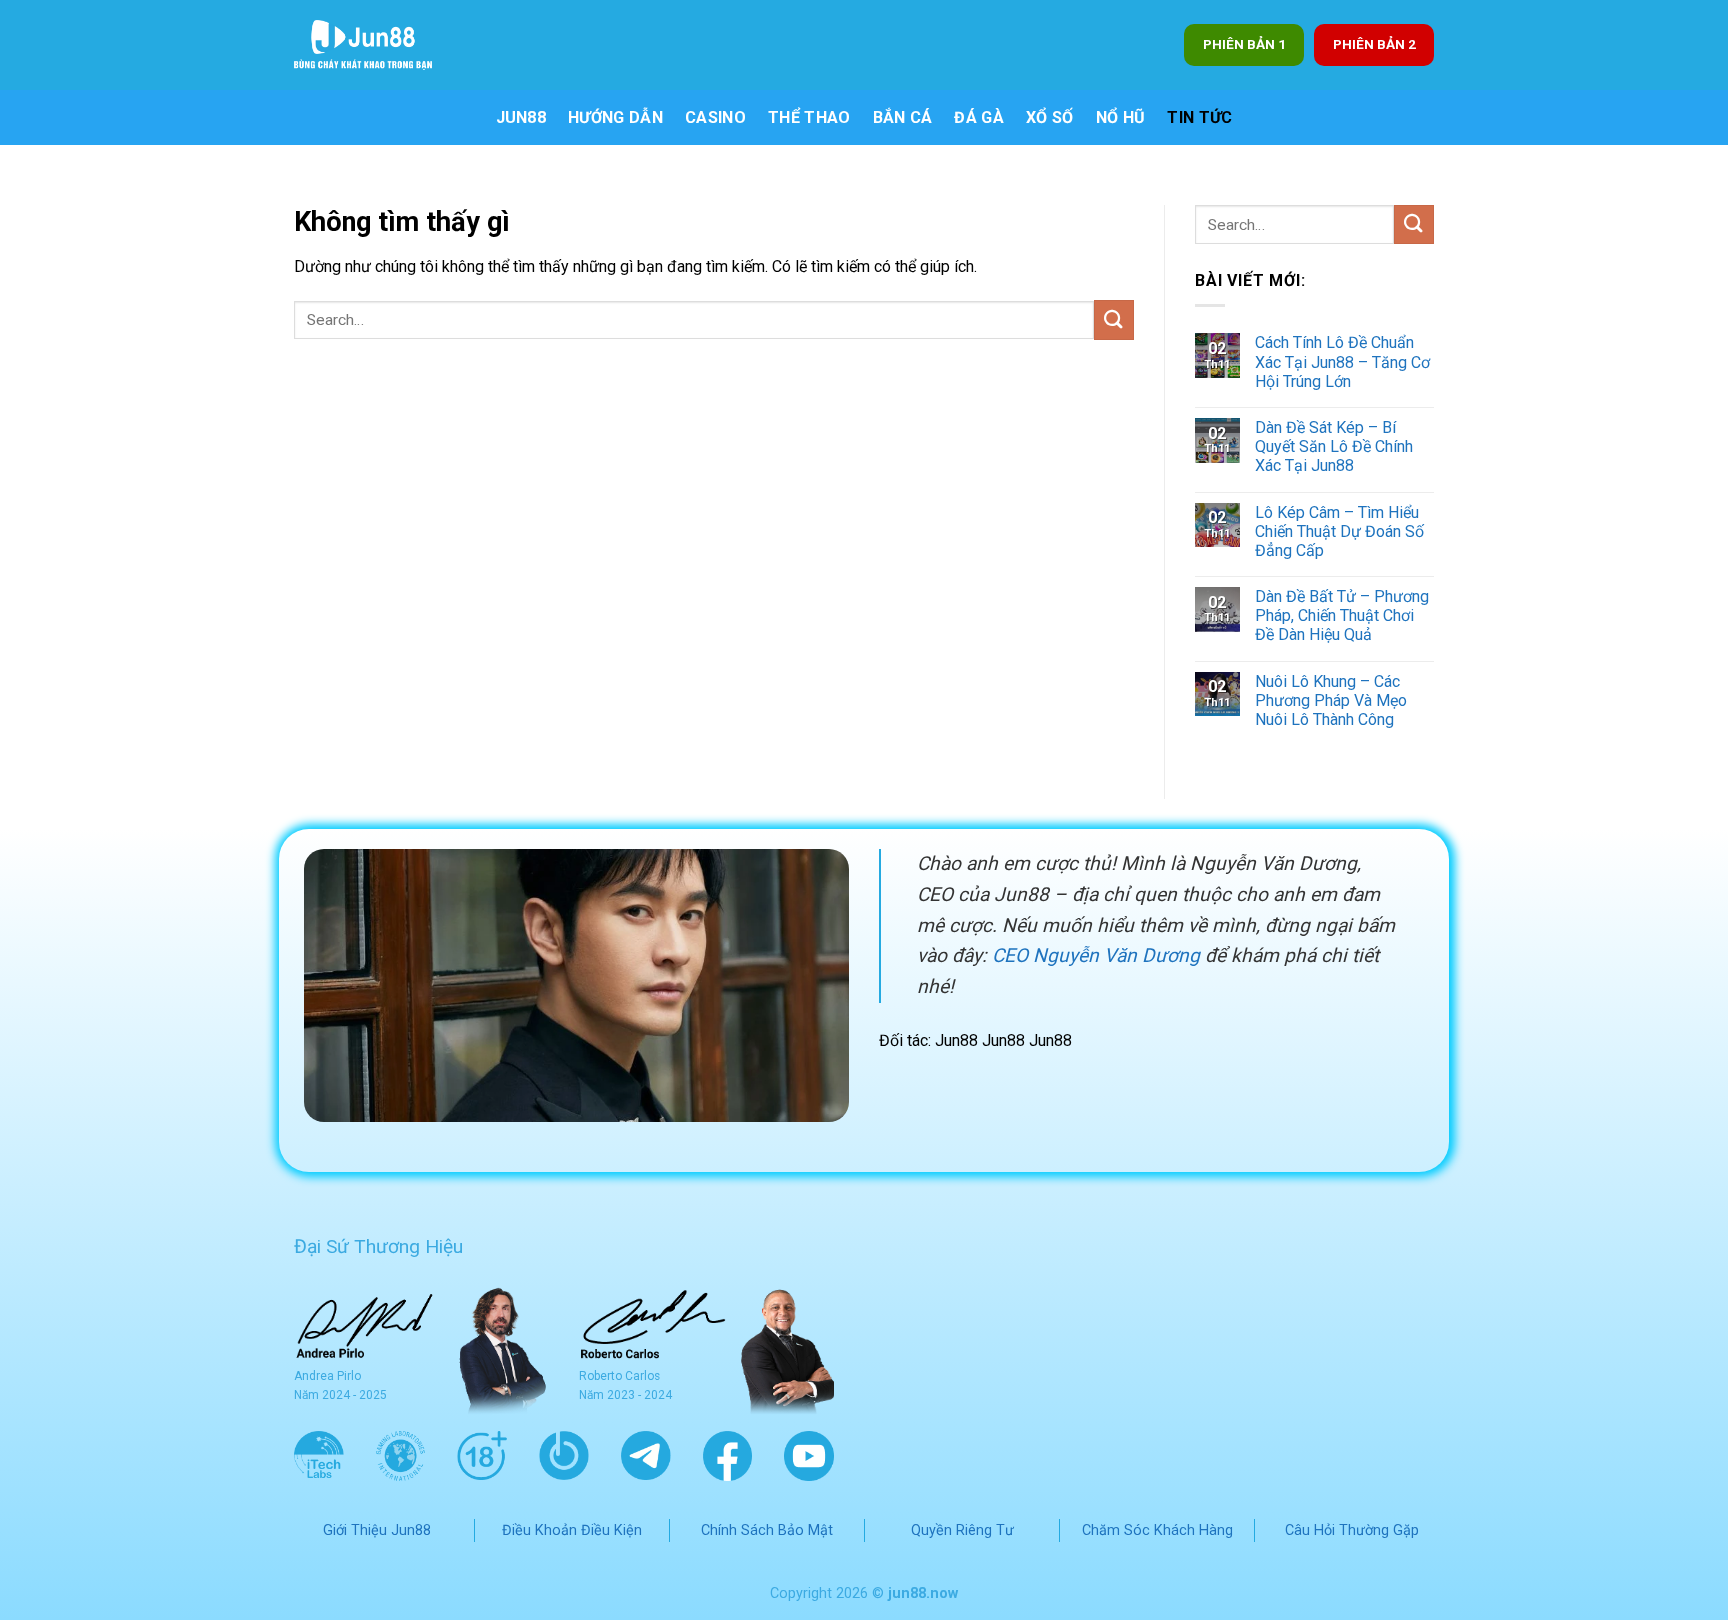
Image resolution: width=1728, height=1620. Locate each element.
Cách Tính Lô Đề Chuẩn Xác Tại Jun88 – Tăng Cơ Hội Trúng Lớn (1342, 361)
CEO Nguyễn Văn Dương (1096, 955)
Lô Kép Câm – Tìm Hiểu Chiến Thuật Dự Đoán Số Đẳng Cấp (1339, 531)
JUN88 (521, 117)
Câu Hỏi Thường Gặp (1352, 1530)
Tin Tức (1199, 117)
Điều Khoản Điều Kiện (572, 1530)
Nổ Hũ (1121, 117)
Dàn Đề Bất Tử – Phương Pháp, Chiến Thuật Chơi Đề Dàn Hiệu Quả (1342, 615)
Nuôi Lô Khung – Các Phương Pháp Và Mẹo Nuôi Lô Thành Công (1331, 700)
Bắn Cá (903, 117)
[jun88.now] (375, 45)
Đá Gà (979, 117)
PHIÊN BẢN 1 (1244, 44)
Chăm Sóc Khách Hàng (1157, 1530)
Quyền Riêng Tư (962, 1530)
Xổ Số (1050, 117)
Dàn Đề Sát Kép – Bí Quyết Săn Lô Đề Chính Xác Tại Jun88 (1334, 446)
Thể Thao (809, 117)
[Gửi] (1114, 319)
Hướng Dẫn (615, 117)
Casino (715, 117)
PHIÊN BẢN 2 (1374, 44)
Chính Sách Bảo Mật (767, 1530)
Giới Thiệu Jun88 (377, 1530)
